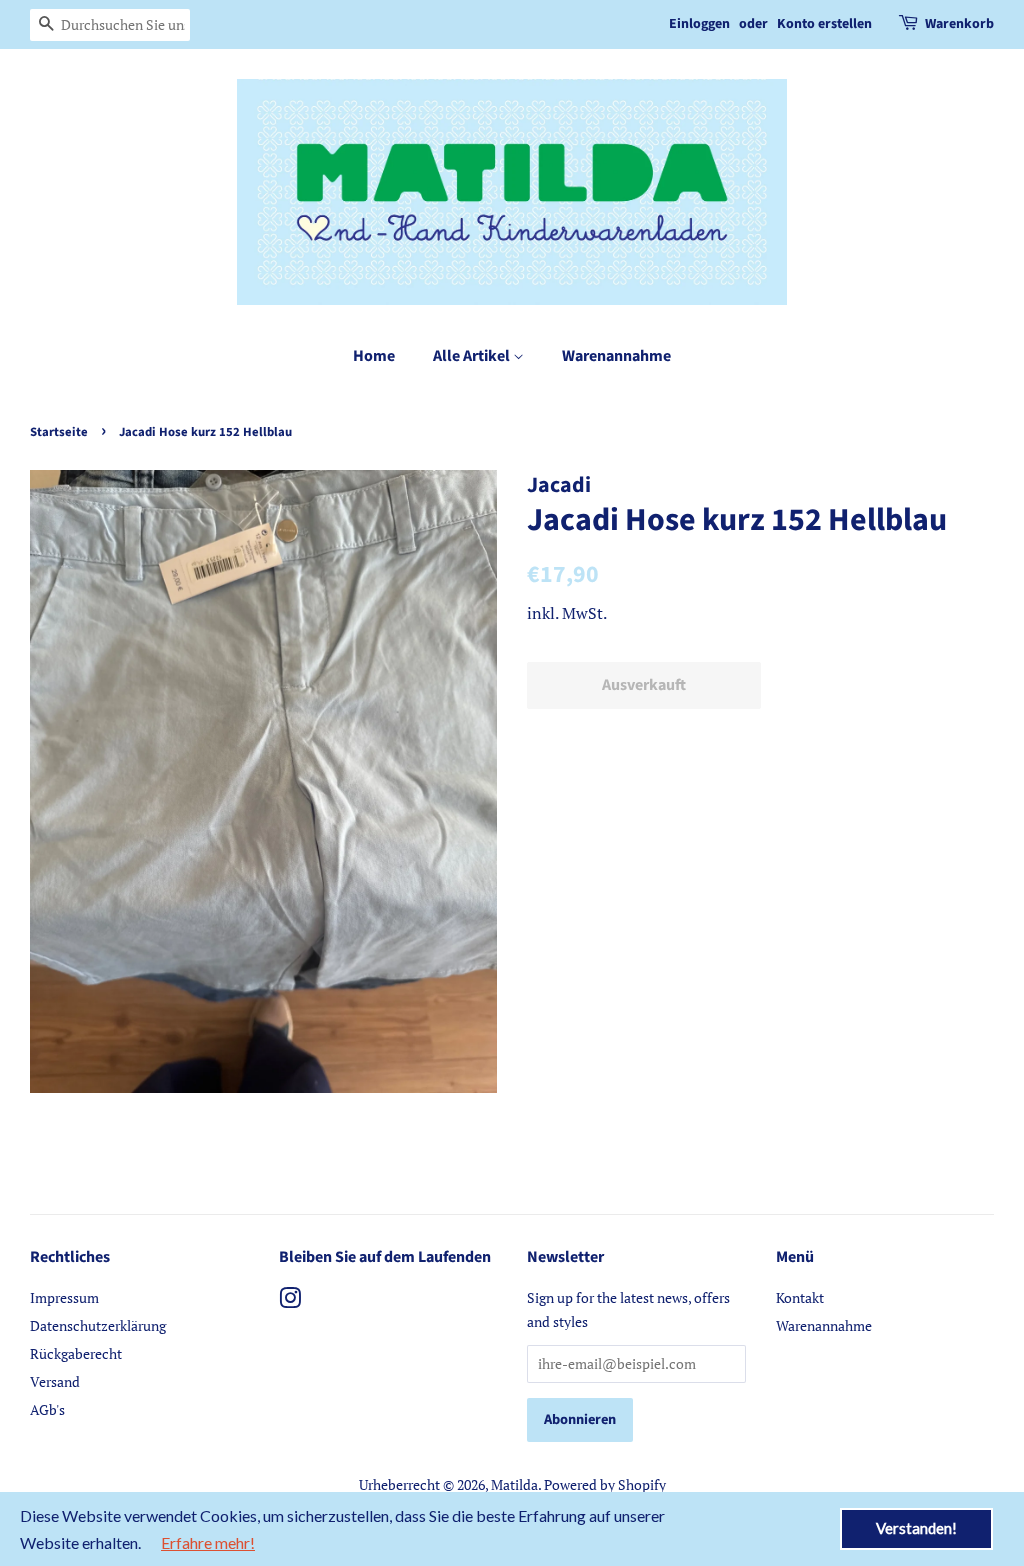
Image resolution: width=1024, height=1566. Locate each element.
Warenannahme (616, 356)
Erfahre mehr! (208, 1542)
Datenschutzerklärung (98, 1325)
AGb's (47, 1409)
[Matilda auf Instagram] (290, 1301)
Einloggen (699, 24)
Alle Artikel (473, 356)
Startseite (59, 432)
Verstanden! (916, 1528)
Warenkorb (959, 24)
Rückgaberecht (76, 1353)
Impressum (64, 1297)
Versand (55, 1381)
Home (374, 356)
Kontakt (800, 1297)
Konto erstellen (824, 24)
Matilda (514, 1484)
